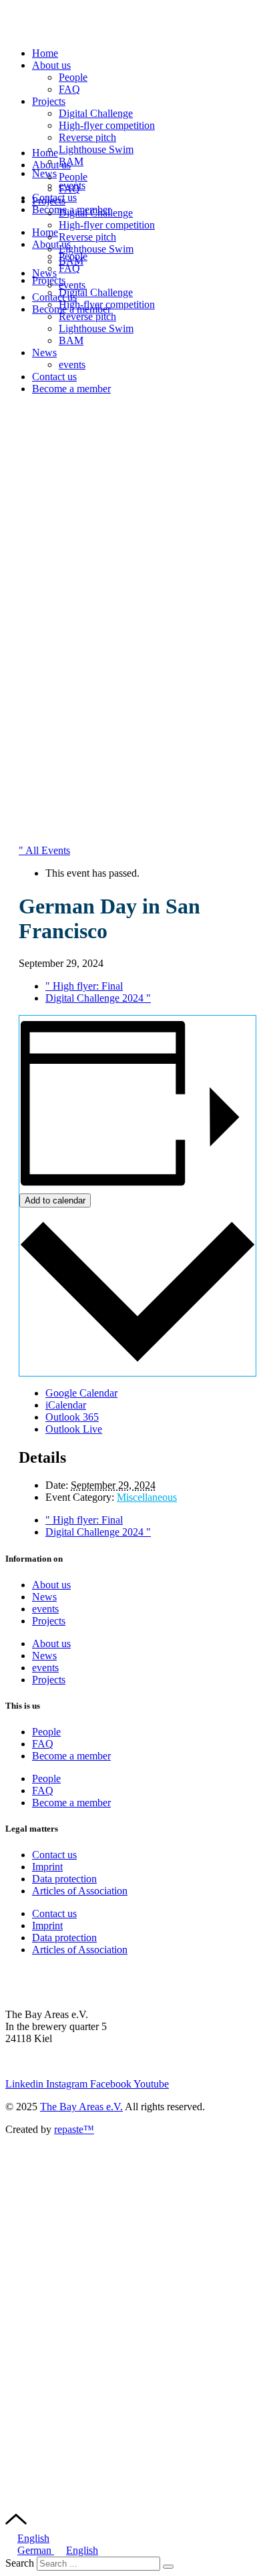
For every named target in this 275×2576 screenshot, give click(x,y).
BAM (71, 161)
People (73, 77)
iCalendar (66, 1405)
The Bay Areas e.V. (81, 2107)
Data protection (64, 1879)
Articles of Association (80, 1891)
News (44, 173)
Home (45, 53)
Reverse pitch (87, 137)
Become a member (71, 309)
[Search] (168, 2567)
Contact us (54, 297)
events (72, 285)
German (36, 2550)
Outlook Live (74, 1429)
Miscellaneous (147, 1497)
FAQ (69, 89)
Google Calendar (81, 1393)
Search (20, 2563)
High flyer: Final (84, 986)
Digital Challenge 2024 (98, 998)
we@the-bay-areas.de (51, 2061)
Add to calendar (55, 1200)
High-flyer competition (107, 225)
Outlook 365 (72, 1417)
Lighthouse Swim (96, 149)
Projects (49, 101)
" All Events (44, 850)
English (33, 2538)
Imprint (47, 1867)
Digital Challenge (96, 292)
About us (51, 65)
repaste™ (74, 2129)
